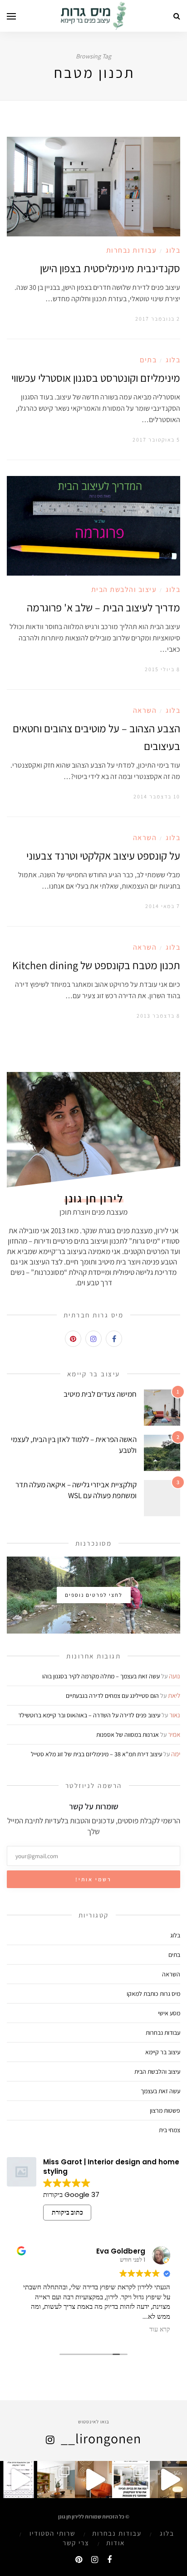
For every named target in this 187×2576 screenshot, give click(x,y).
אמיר (174, 1734)
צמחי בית (170, 2130)
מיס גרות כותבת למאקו (153, 1994)
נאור (175, 1715)
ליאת (174, 1695)
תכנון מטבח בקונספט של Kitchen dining (96, 965)
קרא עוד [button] (160, 2330)
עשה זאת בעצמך (160, 2091)
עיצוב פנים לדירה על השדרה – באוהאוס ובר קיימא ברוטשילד (89, 1715)
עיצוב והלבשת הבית (124, 589)
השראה (145, 710)
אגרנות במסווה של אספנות (128, 1735)
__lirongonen (101, 2438)
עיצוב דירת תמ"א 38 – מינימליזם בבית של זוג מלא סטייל (96, 1754)
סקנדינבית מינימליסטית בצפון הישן (110, 268)
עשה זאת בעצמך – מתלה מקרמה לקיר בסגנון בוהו (101, 1676)
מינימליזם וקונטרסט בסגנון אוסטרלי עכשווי (96, 378)
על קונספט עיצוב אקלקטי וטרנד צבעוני (103, 855)
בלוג (173, 250)
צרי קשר (76, 2543)
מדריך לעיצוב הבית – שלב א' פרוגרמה (103, 607)
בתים (148, 360)
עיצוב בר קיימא (163, 2052)
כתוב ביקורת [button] (67, 2212)
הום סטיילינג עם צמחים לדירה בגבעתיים (112, 1696)
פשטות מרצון (165, 2110)
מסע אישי (169, 2013)
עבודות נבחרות (132, 250)
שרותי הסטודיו (52, 2533)
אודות (116, 2543)
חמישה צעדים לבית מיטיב (100, 1394)
